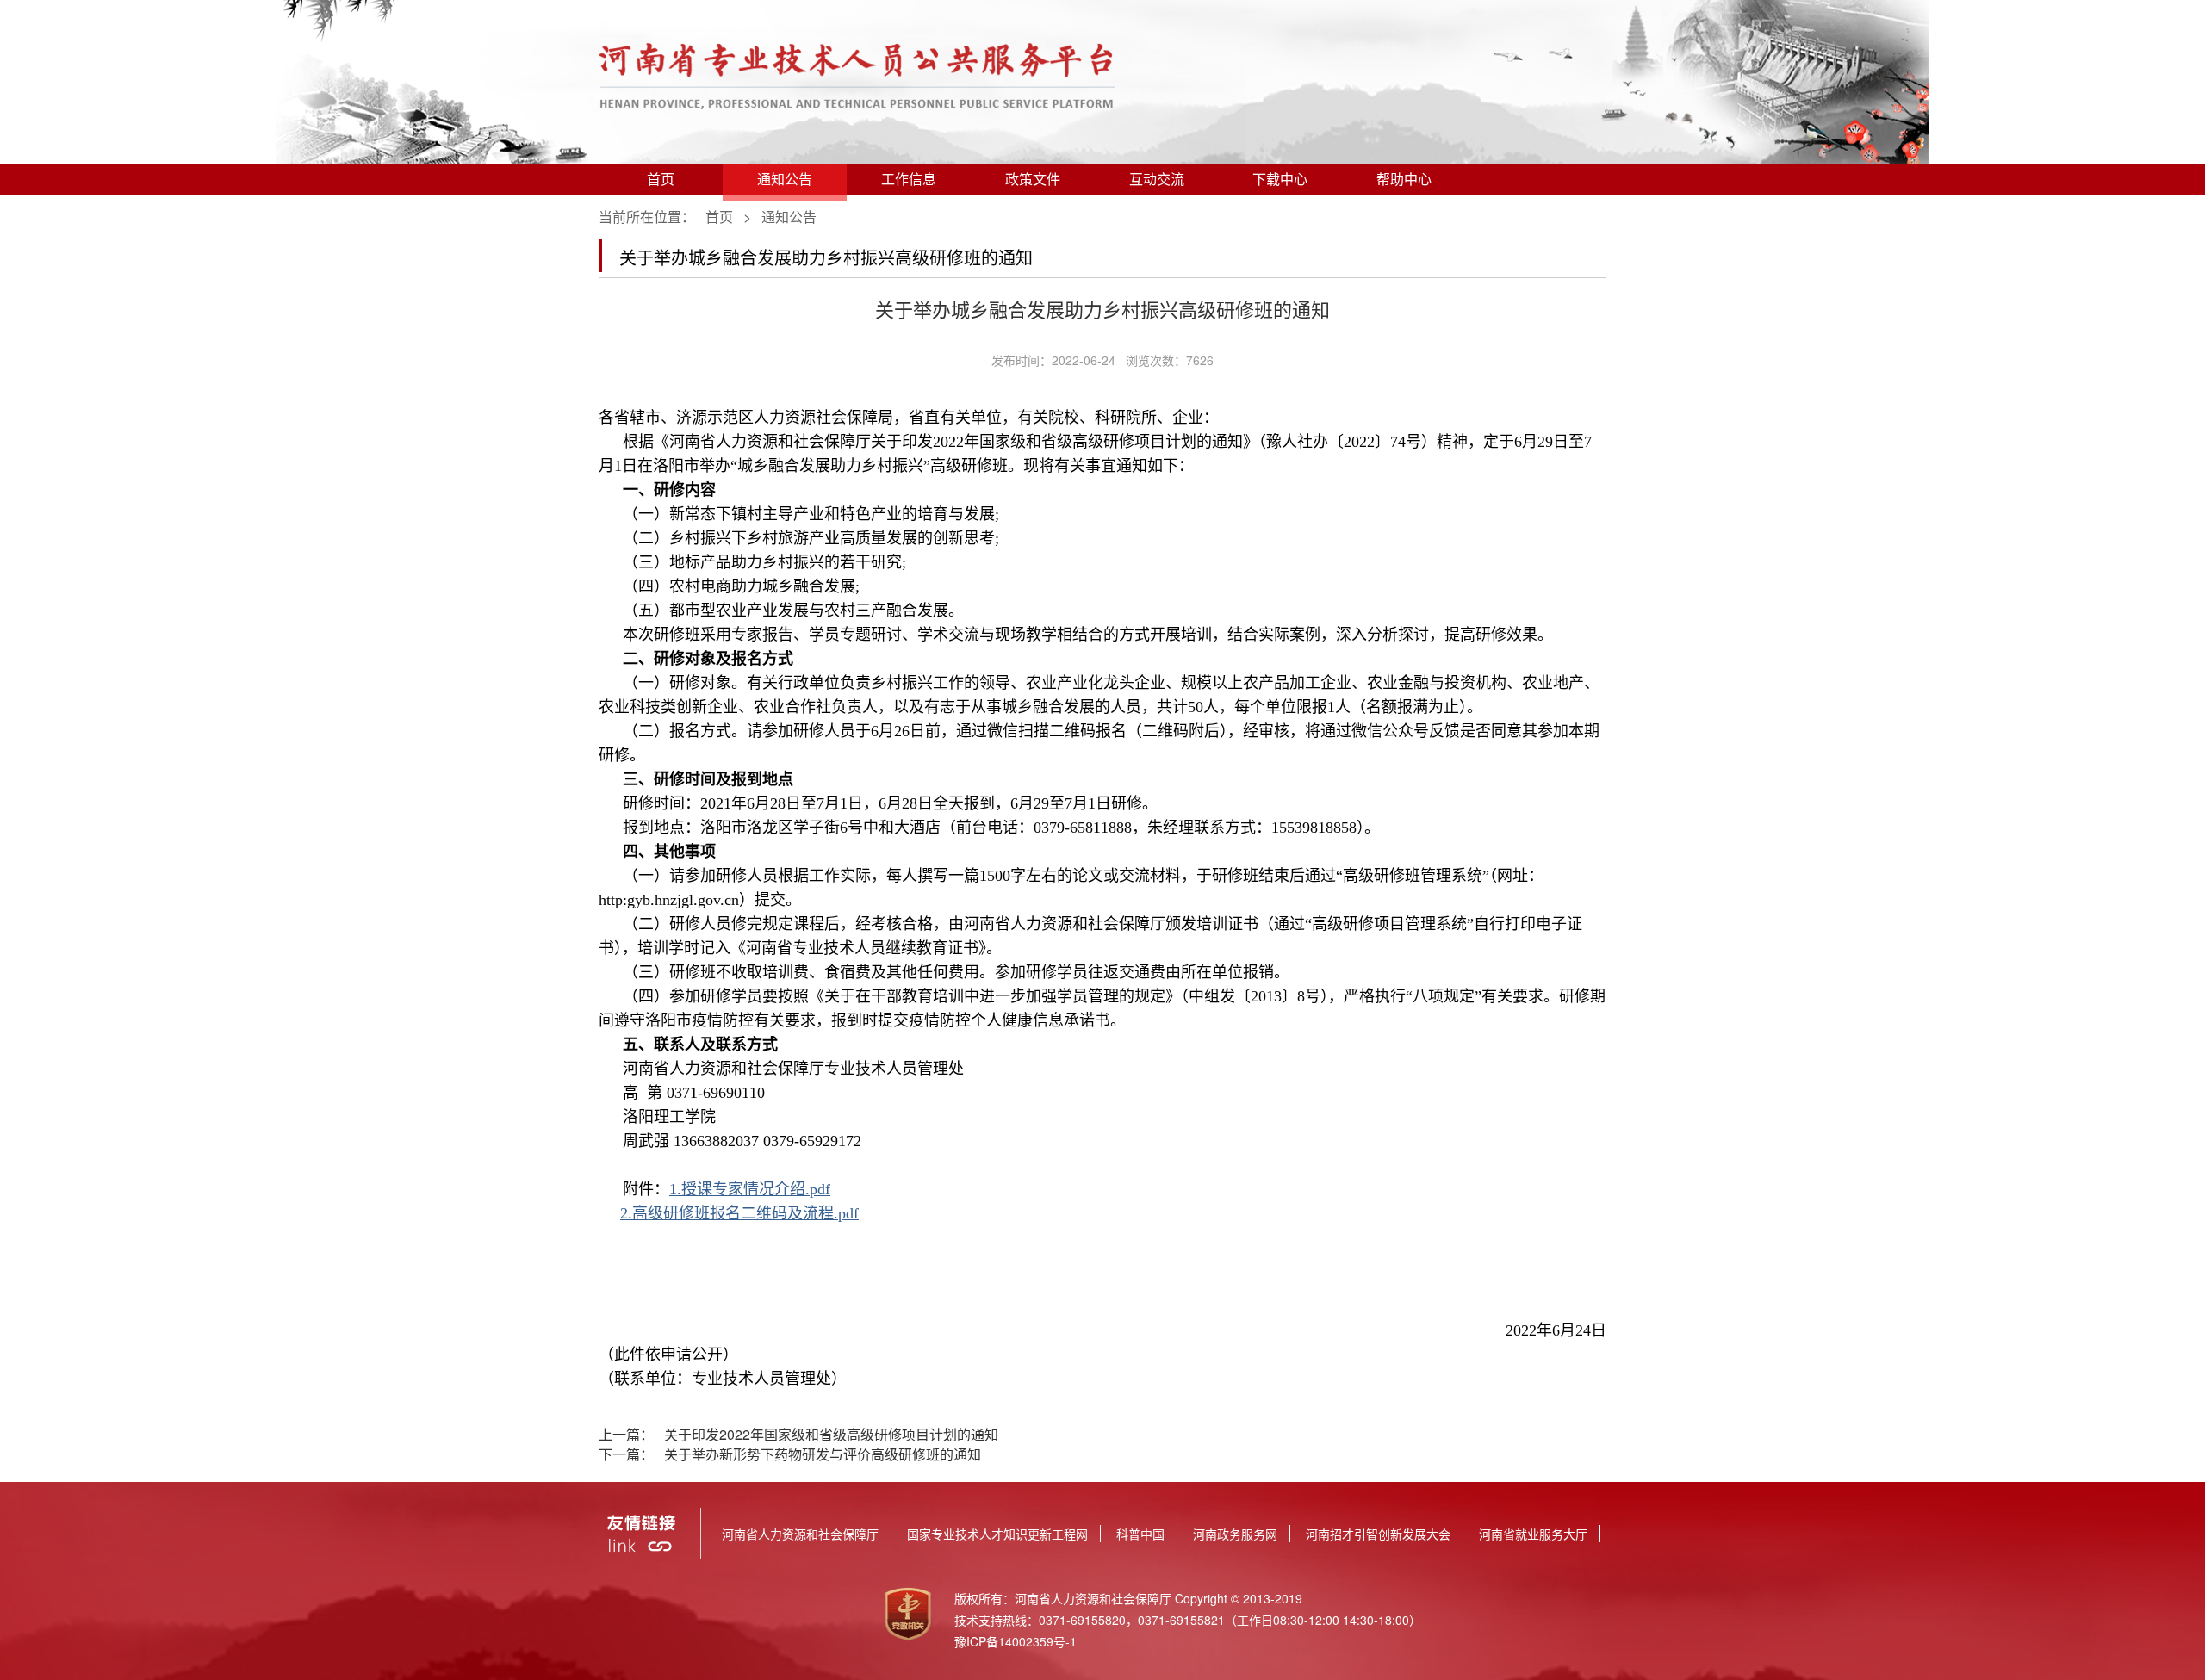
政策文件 (1033, 179)
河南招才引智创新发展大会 (1378, 1534)
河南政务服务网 (1235, 1534)
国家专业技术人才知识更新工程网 (997, 1534)
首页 (661, 179)
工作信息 (909, 179)
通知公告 (785, 179)
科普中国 (1140, 1534)
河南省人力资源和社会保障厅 (800, 1534)
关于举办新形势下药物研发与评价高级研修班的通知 (823, 1454)
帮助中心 (1404, 179)
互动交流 (1157, 179)
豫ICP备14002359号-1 (1016, 1641)
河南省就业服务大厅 (1533, 1534)
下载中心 (1280, 179)
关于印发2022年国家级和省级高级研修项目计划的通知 (831, 1434)
